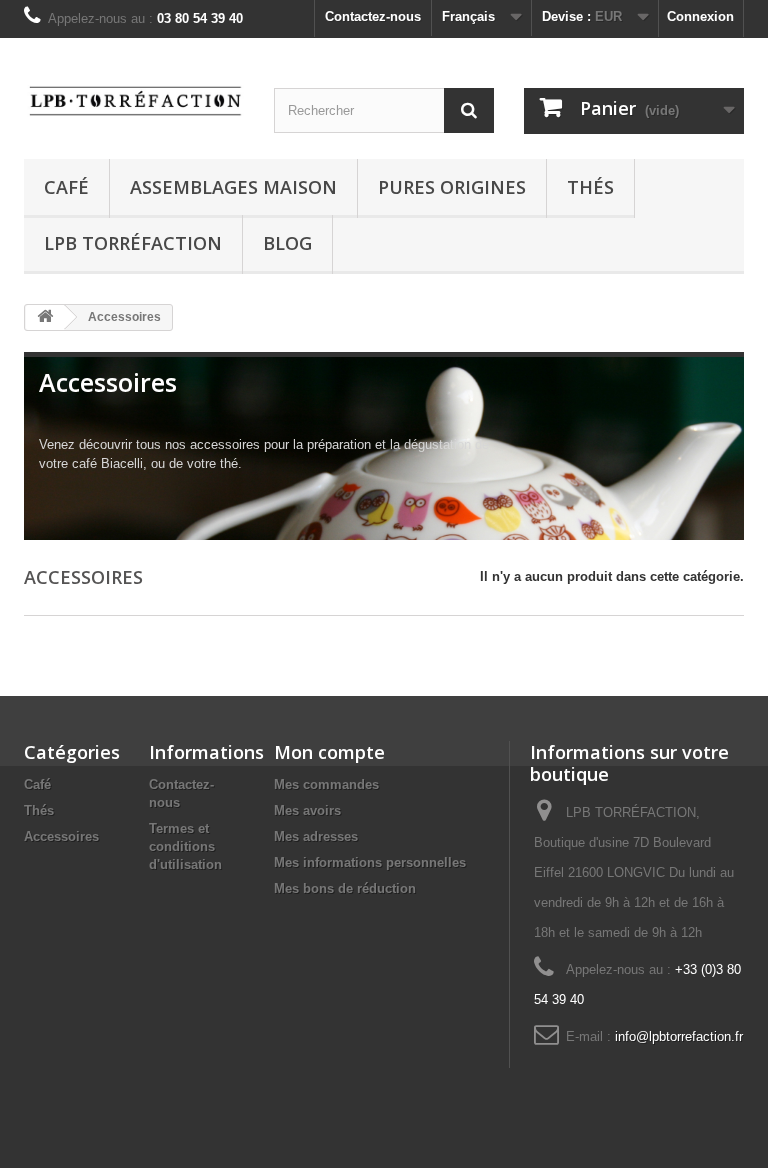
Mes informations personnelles (370, 862)
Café (66, 187)
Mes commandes (326, 784)
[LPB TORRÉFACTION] (134, 99)
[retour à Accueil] (45, 317)
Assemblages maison (233, 187)
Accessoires (61, 836)
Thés (590, 187)
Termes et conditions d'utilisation (185, 846)
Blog (287, 243)
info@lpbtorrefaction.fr (679, 1036)
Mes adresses (316, 836)
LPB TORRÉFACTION (133, 243)
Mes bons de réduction (345, 888)
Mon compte (329, 752)
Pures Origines (452, 187)
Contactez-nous (373, 16)
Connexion (700, 16)
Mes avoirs (307, 810)
